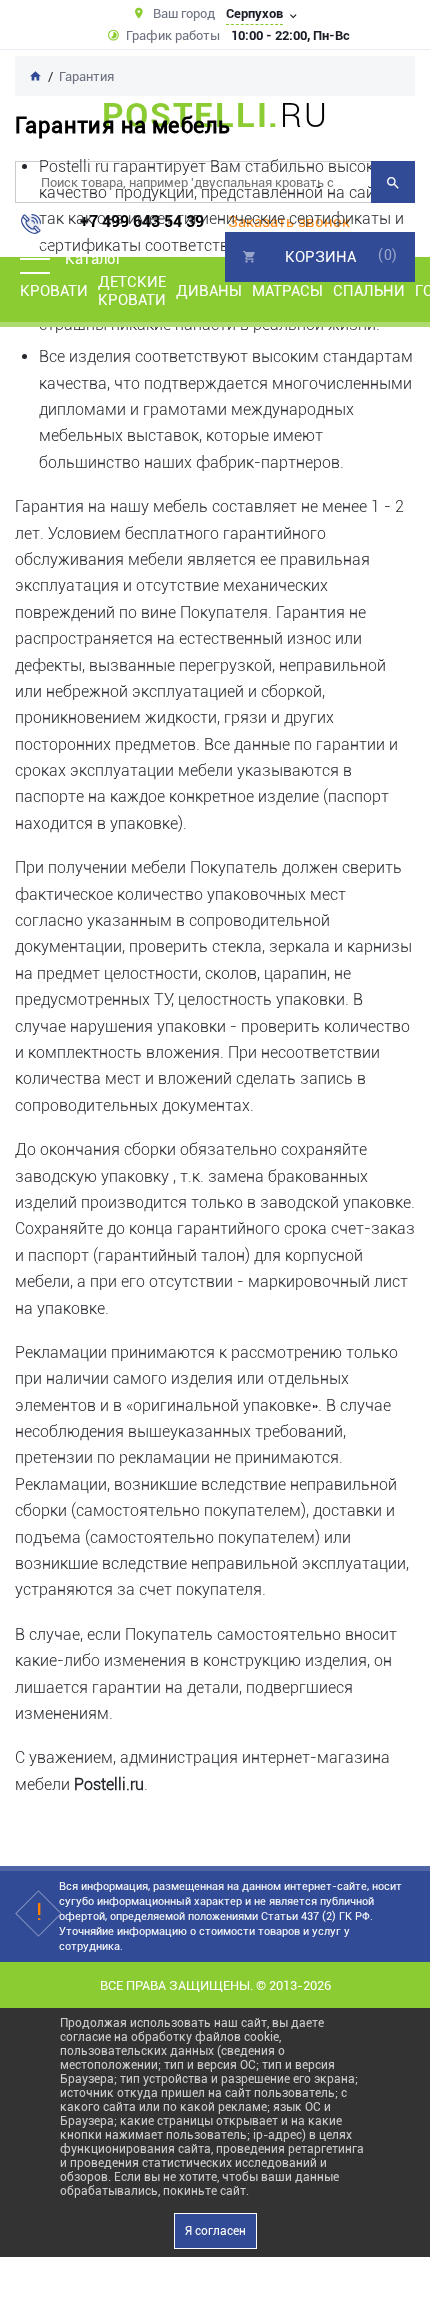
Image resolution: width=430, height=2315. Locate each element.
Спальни (369, 291)
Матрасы (287, 291)
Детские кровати (132, 291)
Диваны (209, 291)
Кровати (54, 291)
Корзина (320, 257)
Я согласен (215, 2231)
